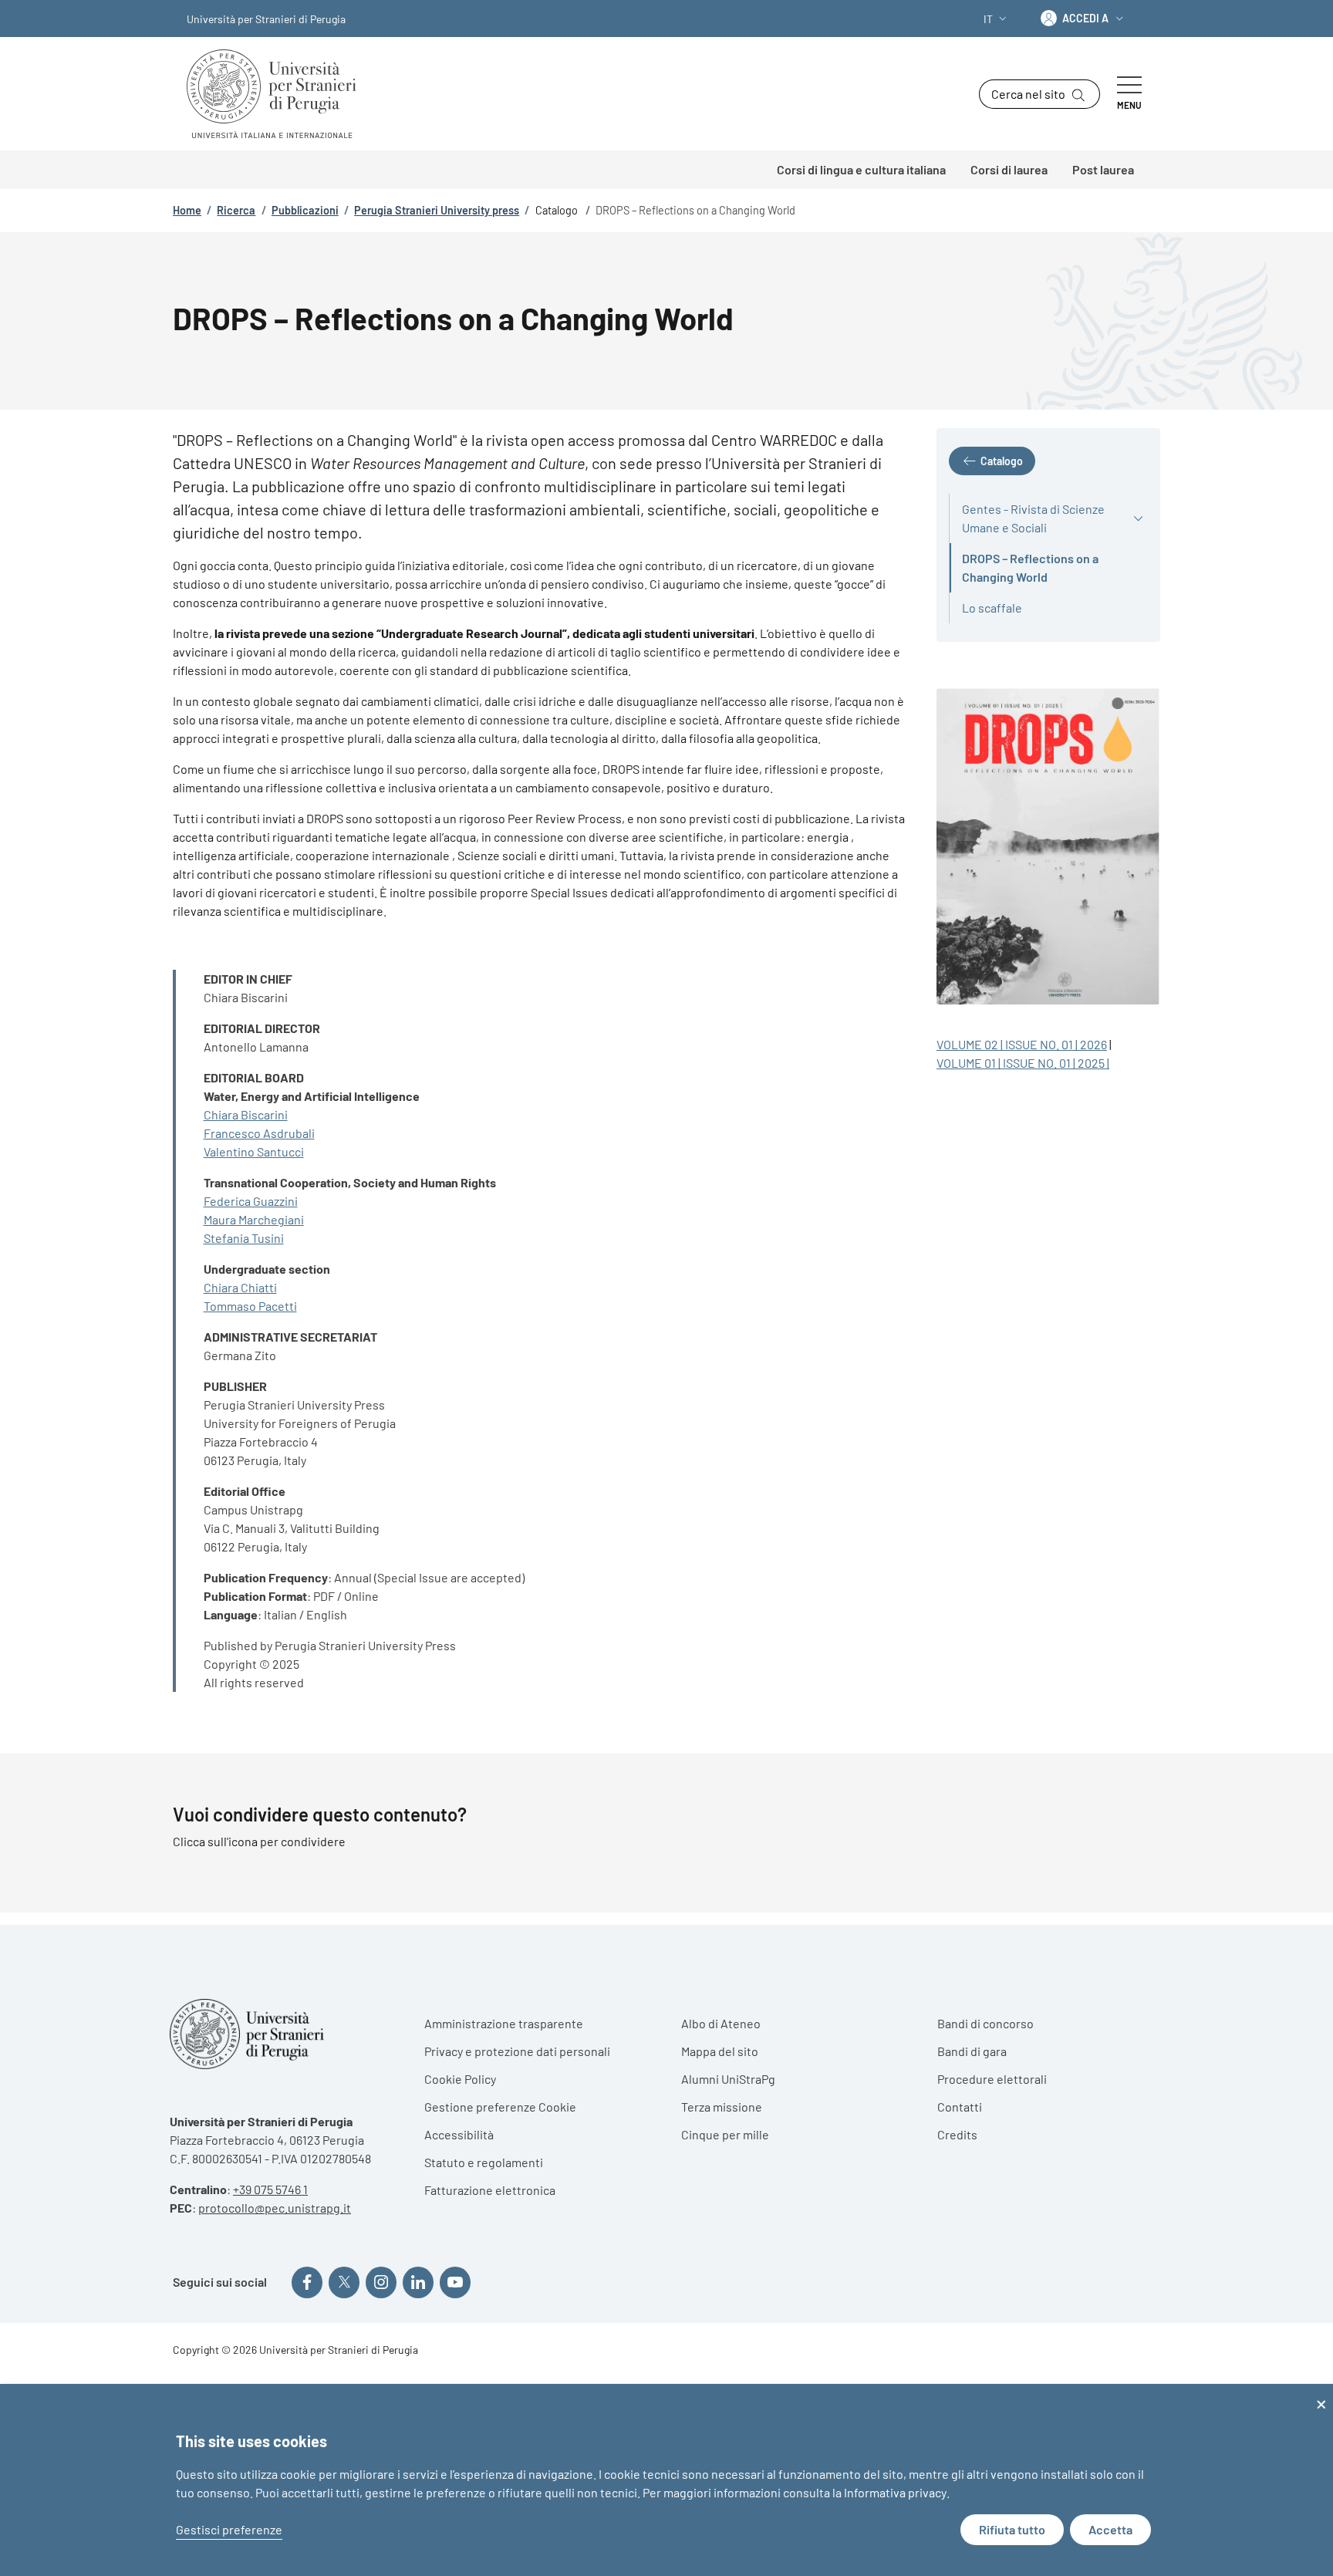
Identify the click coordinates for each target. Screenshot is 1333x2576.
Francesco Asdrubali (259, 1133)
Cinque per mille (725, 2134)
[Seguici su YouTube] (455, 2282)
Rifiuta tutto (1012, 2529)
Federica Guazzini (251, 1201)
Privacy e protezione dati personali (517, 2051)
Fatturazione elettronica (490, 2190)
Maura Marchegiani (254, 1219)
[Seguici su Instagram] (381, 2282)
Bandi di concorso (985, 2023)
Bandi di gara (972, 2051)
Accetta (1110, 2529)
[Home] (278, 94)
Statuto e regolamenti (484, 2162)
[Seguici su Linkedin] (418, 2282)
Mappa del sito (720, 2051)
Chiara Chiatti (240, 1287)
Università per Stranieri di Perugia (266, 19)
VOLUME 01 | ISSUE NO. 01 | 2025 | (1023, 1063)
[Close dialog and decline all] (1321, 2394)
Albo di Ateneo (721, 2023)
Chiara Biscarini (246, 1114)
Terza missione (722, 2107)
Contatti (960, 2107)
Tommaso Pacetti (250, 1306)
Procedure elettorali (992, 2079)
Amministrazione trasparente (504, 2023)
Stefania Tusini (244, 1238)
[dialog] (666, 2480)
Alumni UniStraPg (728, 2079)
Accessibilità (459, 2134)
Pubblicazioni (305, 210)
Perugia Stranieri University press (437, 210)
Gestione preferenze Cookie (500, 2107)
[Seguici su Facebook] (307, 2282)
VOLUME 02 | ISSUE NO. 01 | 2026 (1022, 1044)
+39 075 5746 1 (270, 2189)
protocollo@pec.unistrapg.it (275, 2208)
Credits (957, 2134)
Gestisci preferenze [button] (229, 2529)
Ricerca (236, 210)
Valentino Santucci (254, 1151)
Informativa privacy (895, 2492)
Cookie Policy (460, 2079)
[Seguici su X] (344, 2282)
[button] (997, 19)
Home (187, 210)
